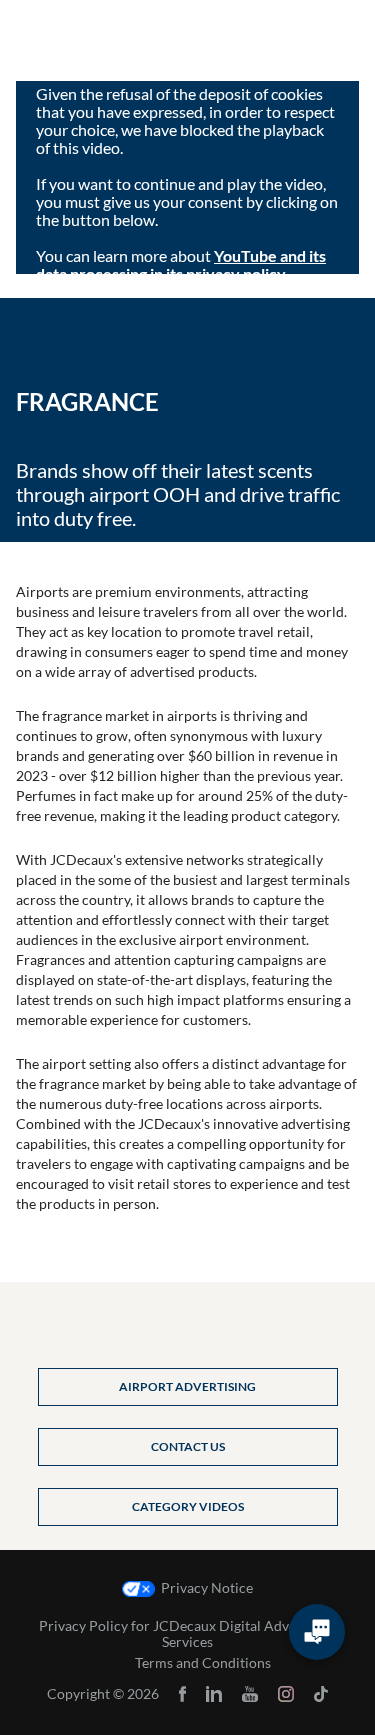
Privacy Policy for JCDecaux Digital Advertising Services (187, 1634)
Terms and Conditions (203, 1663)
